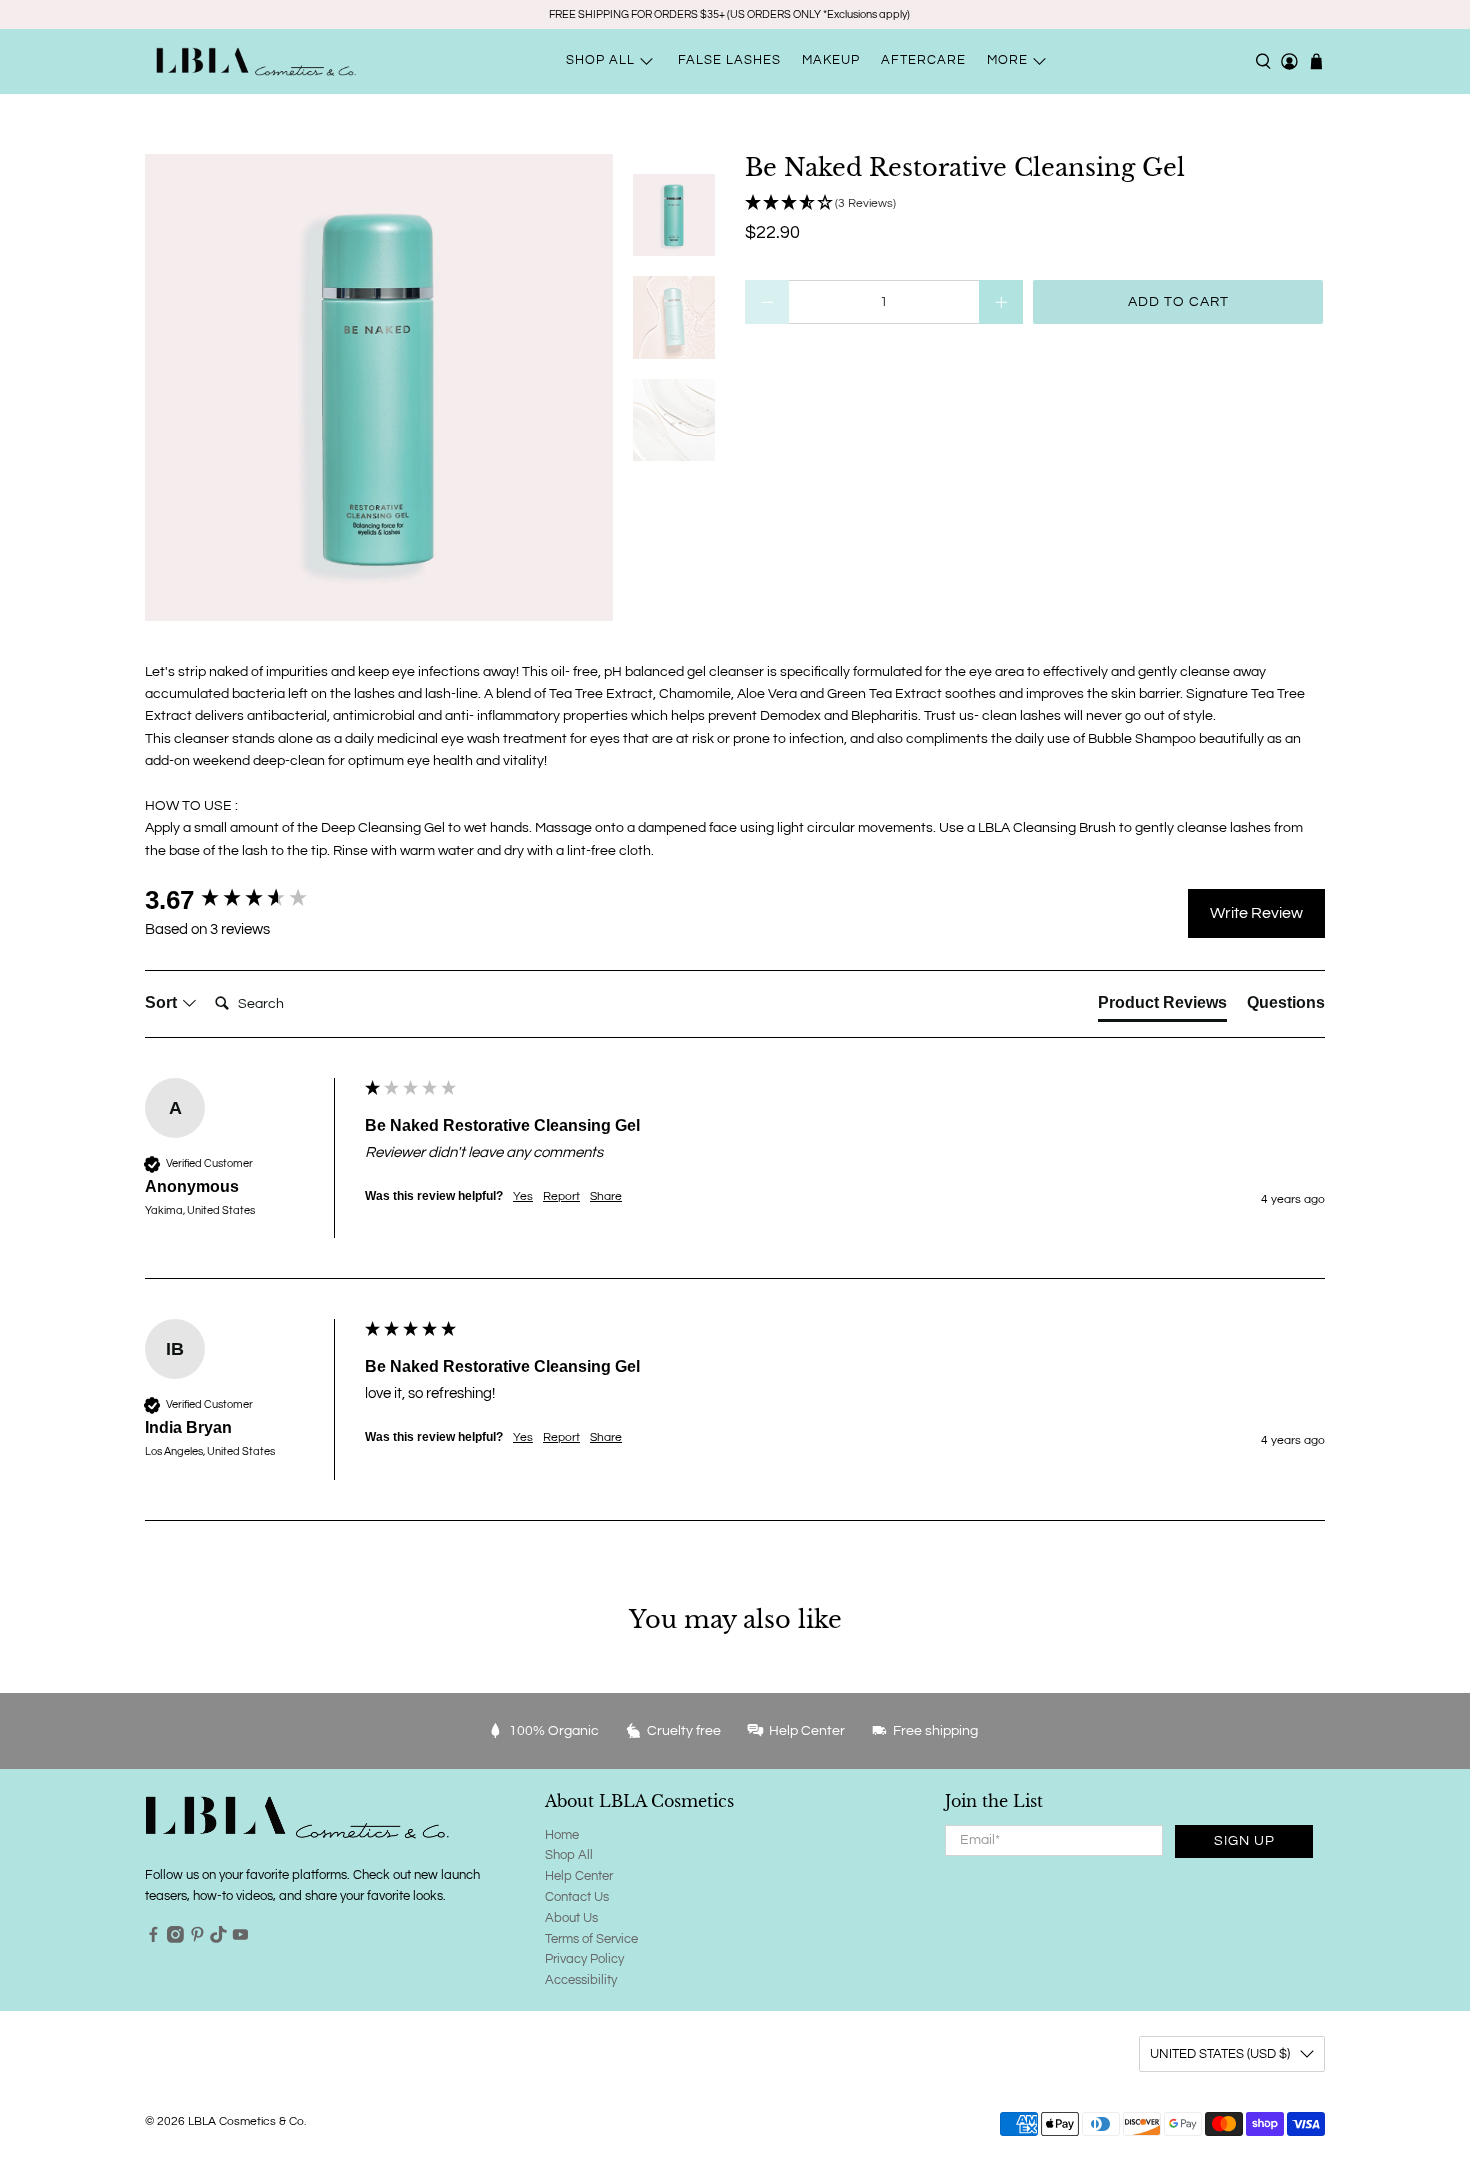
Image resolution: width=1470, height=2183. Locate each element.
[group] (250, 900)
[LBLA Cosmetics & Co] (256, 61)
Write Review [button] (1256, 913)
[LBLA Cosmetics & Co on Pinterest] (197, 1939)
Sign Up (1244, 1841)
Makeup (831, 60)
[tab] (1162, 1007)
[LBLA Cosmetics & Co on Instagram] (175, 1939)
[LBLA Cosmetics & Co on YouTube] (240, 1939)
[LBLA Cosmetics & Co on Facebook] (153, 1939)
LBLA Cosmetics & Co (246, 2121)
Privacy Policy (584, 1959)
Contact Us (577, 1897)
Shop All (569, 1855)
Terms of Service (591, 1939)
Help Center (579, 1876)
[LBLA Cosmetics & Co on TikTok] (218, 1939)
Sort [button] (163, 1002)
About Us (571, 1918)
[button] (1035, 204)
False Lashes (729, 60)
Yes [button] (523, 1196)
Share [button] (606, 1196)
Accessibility (581, 1980)
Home (562, 1835)
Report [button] (561, 1196)
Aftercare (923, 60)
